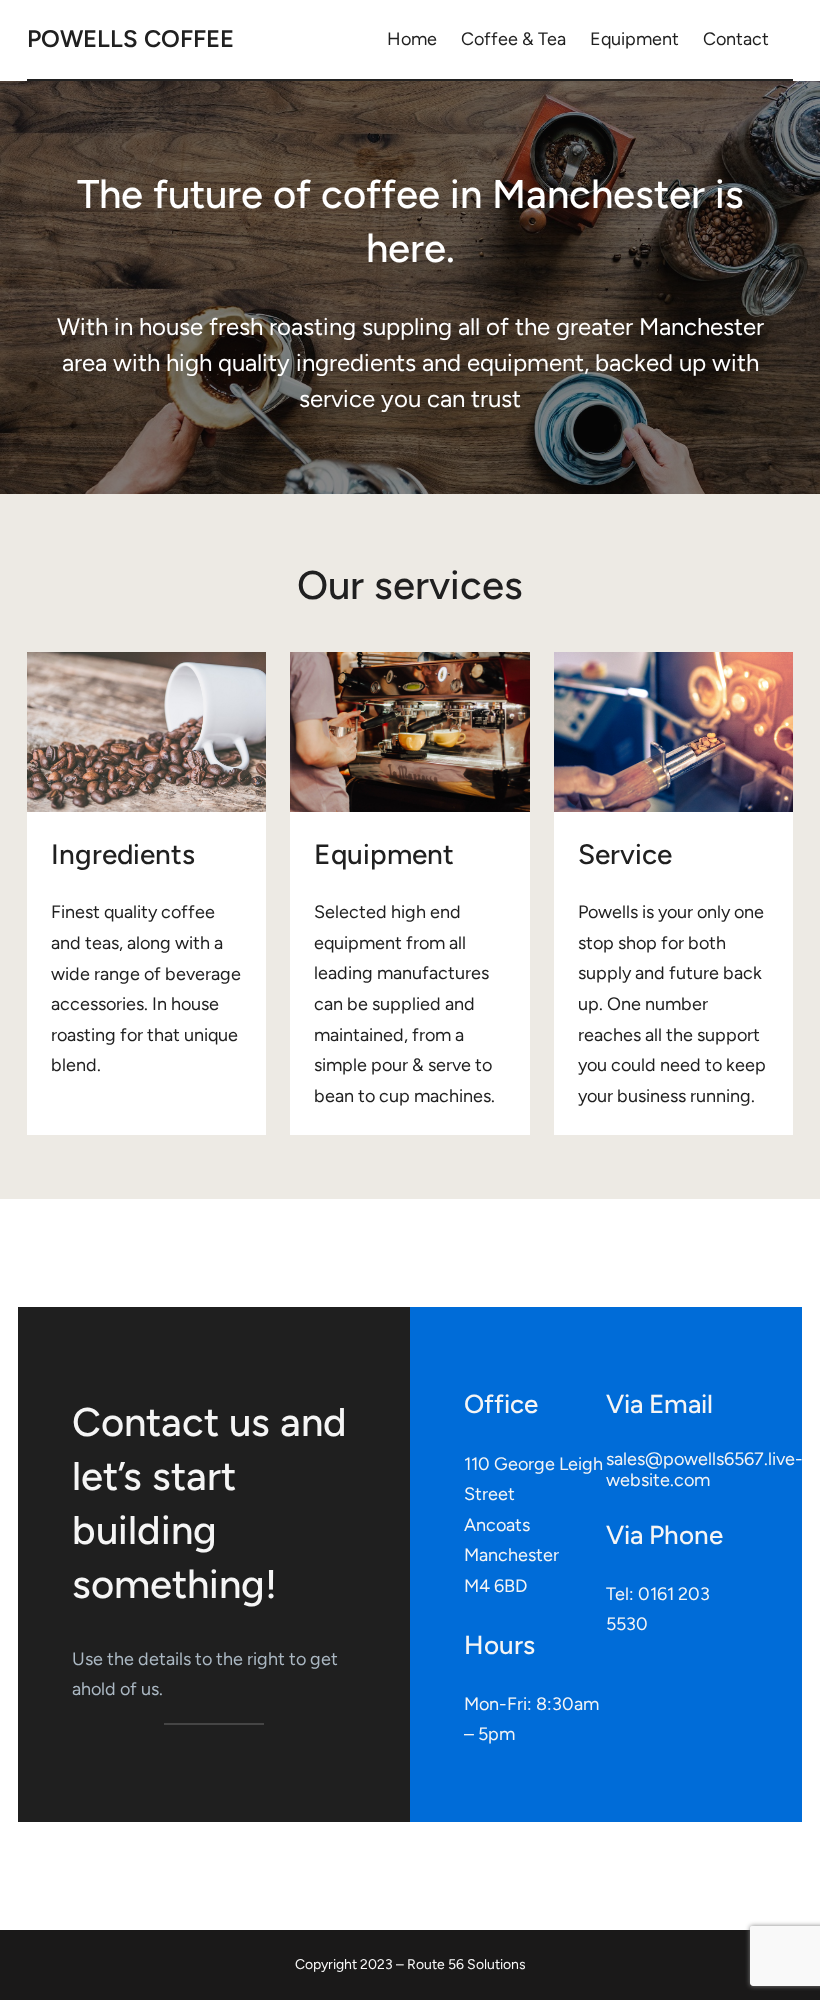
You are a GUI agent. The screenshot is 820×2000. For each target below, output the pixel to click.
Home (412, 39)
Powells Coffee (130, 38)
